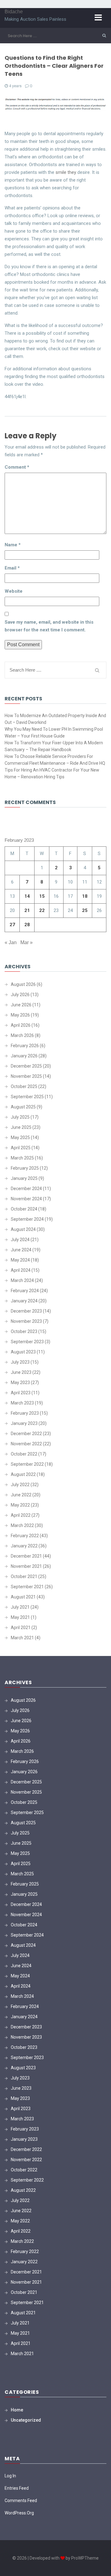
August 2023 (23, 1352)
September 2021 (27, 1587)
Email (12, 568)
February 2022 (25, 1536)
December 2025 (26, 1066)
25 (85, 910)
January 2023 (24, 1423)
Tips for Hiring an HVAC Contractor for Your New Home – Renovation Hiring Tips (52, 773)
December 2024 (26, 1189)
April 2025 (21, 1148)
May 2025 (20, 1137)
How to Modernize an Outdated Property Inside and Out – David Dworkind (55, 719)
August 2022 (23, 1474)
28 (27, 925)
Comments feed (21, 2501)
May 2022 (20, 1505)
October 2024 (24, 1209)
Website (14, 591)
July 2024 (20, 1240)
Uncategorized (26, 2420)
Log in (10, 2476)
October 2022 (24, 1454)
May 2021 (20, 1617)
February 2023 (25, 1413)
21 (27, 910)
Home (17, 2410)
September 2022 (27, 1464)
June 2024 (21, 1250)
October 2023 (24, 1331)
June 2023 (21, 1372)
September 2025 (27, 1097)
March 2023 (22, 1403)
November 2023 (26, 1321)
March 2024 (22, 1280)
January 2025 (24, 1178)
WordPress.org (19, 2513)
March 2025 (22, 1158)
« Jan (11, 942)
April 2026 (21, 1025)
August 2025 (23, 1107)
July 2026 (20, 995)
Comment (17, 467)
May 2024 (20, 1260)
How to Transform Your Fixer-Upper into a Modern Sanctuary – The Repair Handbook (54, 746)
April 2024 (21, 1270)
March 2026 (22, 1035)
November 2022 (26, 1444)
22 (42, 910)
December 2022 (26, 1434)
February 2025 (25, 1168)
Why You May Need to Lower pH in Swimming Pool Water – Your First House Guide (54, 733)
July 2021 (20, 1607)
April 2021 (21, 1628)
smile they (66, 172)
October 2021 (24, 1576)
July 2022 (20, 1485)
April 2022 (21, 1515)
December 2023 (26, 1311)
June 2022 (21, 1495)
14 (27, 896)
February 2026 (25, 1046)
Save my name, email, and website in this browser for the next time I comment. (49, 626)
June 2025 (21, 1127)
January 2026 (24, 1056)
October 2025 (24, 1086)
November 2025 (26, 1076)
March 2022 (22, 1525)
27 (12, 925)
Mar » (27, 942)
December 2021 (26, 1556)
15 (42, 896)
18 (85, 896)
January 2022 (24, 1546)
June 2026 (21, 1005)
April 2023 (21, 1393)
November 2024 (26, 1199)
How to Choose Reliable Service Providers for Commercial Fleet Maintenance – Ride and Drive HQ (55, 760)
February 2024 (25, 1291)
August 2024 (23, 1229)
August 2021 (23, 1597)
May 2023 (20, 1383)
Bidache (14, 12)
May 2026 (20, 1015)
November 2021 (26, 1566)
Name (13, 545)
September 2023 (27, 1342)
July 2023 (20, 1362)
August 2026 (23, 984)
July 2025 (20, 1117)
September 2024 (27, 1219)
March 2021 (22, 1638)
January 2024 (24, 1301)
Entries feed (17, 2488)
